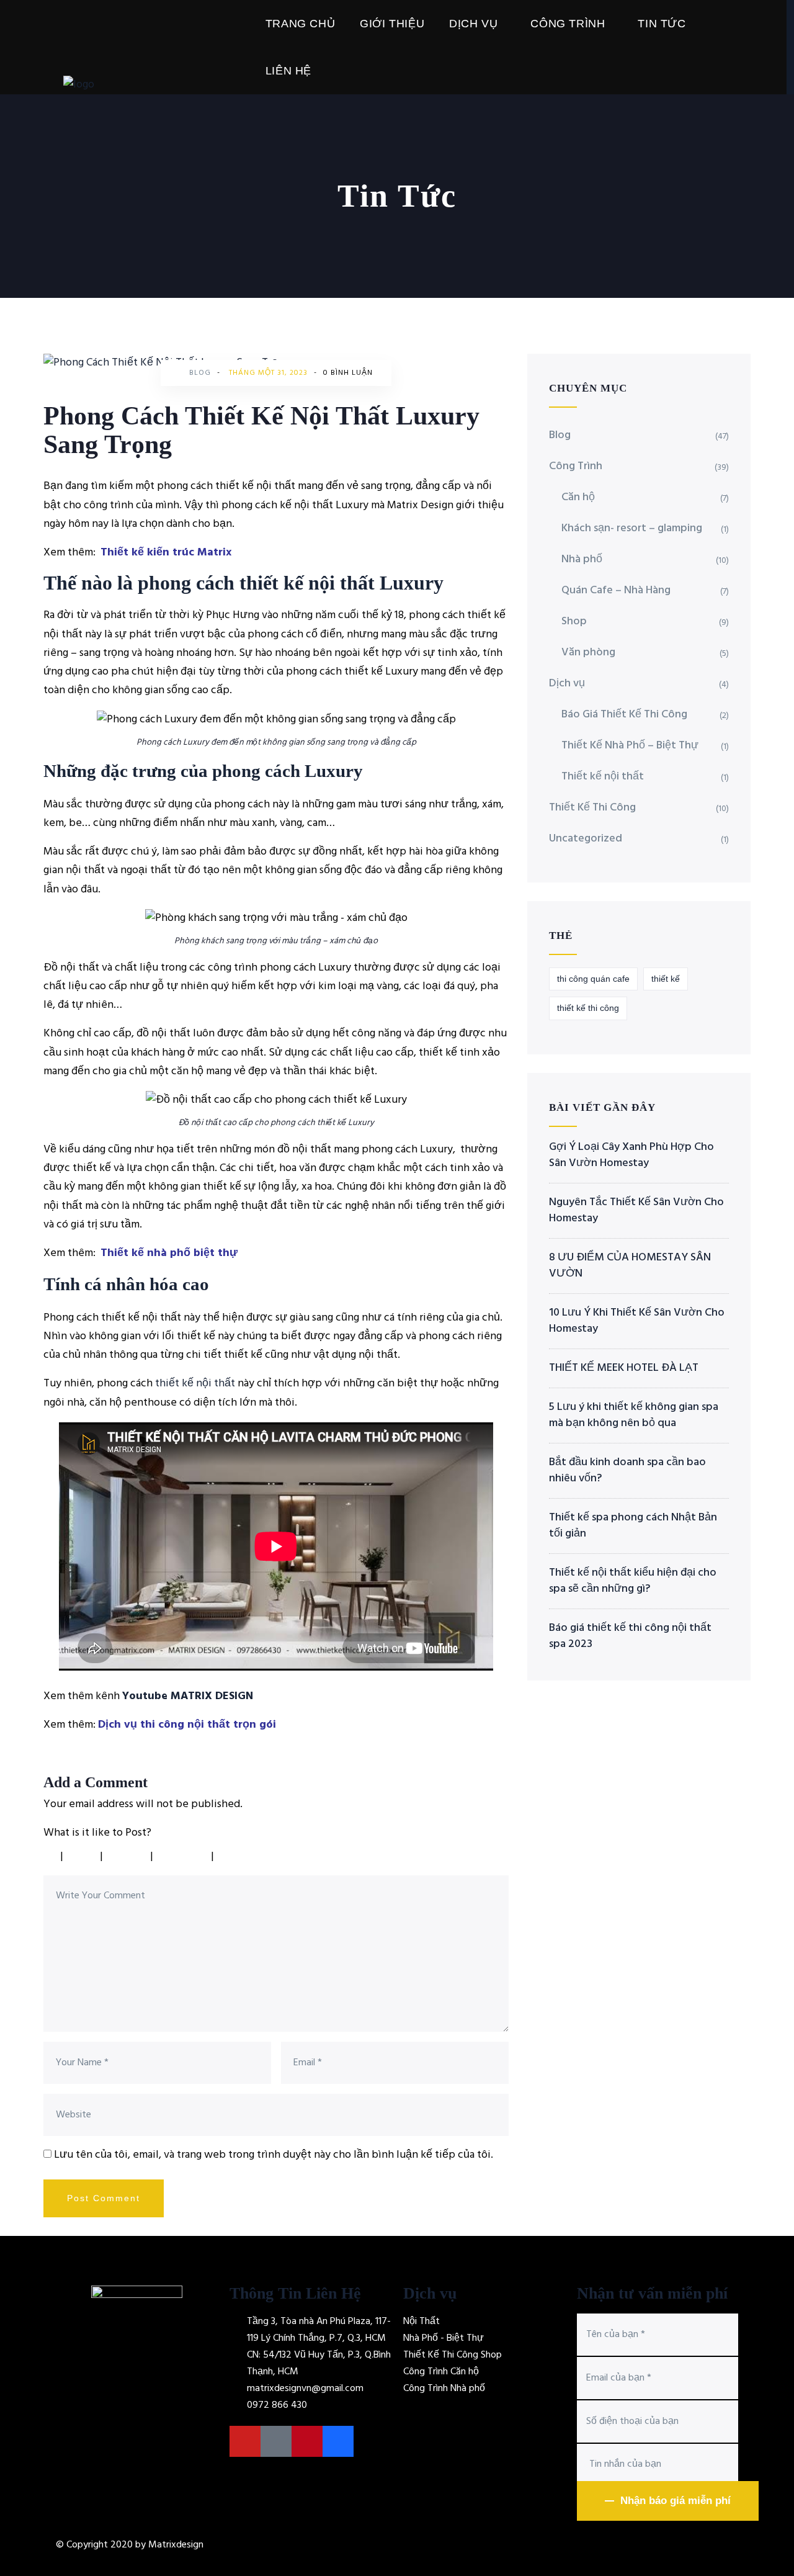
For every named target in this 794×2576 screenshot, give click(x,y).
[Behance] (338, 2441)
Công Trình (568, 24)
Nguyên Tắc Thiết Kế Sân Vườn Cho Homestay (636, 1211)
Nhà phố (582, 559)
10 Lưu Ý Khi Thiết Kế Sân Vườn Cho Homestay (637, 1321)
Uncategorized (586, 839)
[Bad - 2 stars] (83, 1856)
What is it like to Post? (97, 1833)
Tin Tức (662, 24)
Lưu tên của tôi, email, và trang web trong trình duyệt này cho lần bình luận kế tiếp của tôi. (274, 2155)
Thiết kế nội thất (603, 777)
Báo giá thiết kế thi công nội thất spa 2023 (630, 1636)
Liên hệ (288, 71)
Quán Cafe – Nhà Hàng (616, 590)
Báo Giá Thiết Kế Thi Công (624, 715)
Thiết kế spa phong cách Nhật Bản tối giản (633, 1526)
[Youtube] (245, 2441)
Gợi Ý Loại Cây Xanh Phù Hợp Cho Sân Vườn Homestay (631, 1156)
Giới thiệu (392, 24)
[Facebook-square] (276, 2441)
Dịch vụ (473, 24)
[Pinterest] (307, 2441)
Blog (200, 373)
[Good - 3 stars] (128, 1856)
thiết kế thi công (588, 1008)
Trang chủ (300, 24)
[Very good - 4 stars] (184, 1856)
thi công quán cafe (593, 979)
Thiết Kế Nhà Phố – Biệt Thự (630, 746)
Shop (574, 622)
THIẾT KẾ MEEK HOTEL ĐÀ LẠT (624, 1368)
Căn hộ (578, 497)
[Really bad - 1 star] (49, 1856)
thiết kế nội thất (195, 1384)
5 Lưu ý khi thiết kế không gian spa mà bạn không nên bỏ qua (634, 1416)
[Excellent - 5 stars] (250, 1856)
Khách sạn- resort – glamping (632, 528)
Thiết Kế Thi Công (592, 808)
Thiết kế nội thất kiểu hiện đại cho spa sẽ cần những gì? (633, 1581)
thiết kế (666, 979)
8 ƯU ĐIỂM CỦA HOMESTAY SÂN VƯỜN (630, 1266)
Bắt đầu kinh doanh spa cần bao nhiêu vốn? (627, 1471)
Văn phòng (588, 653)
